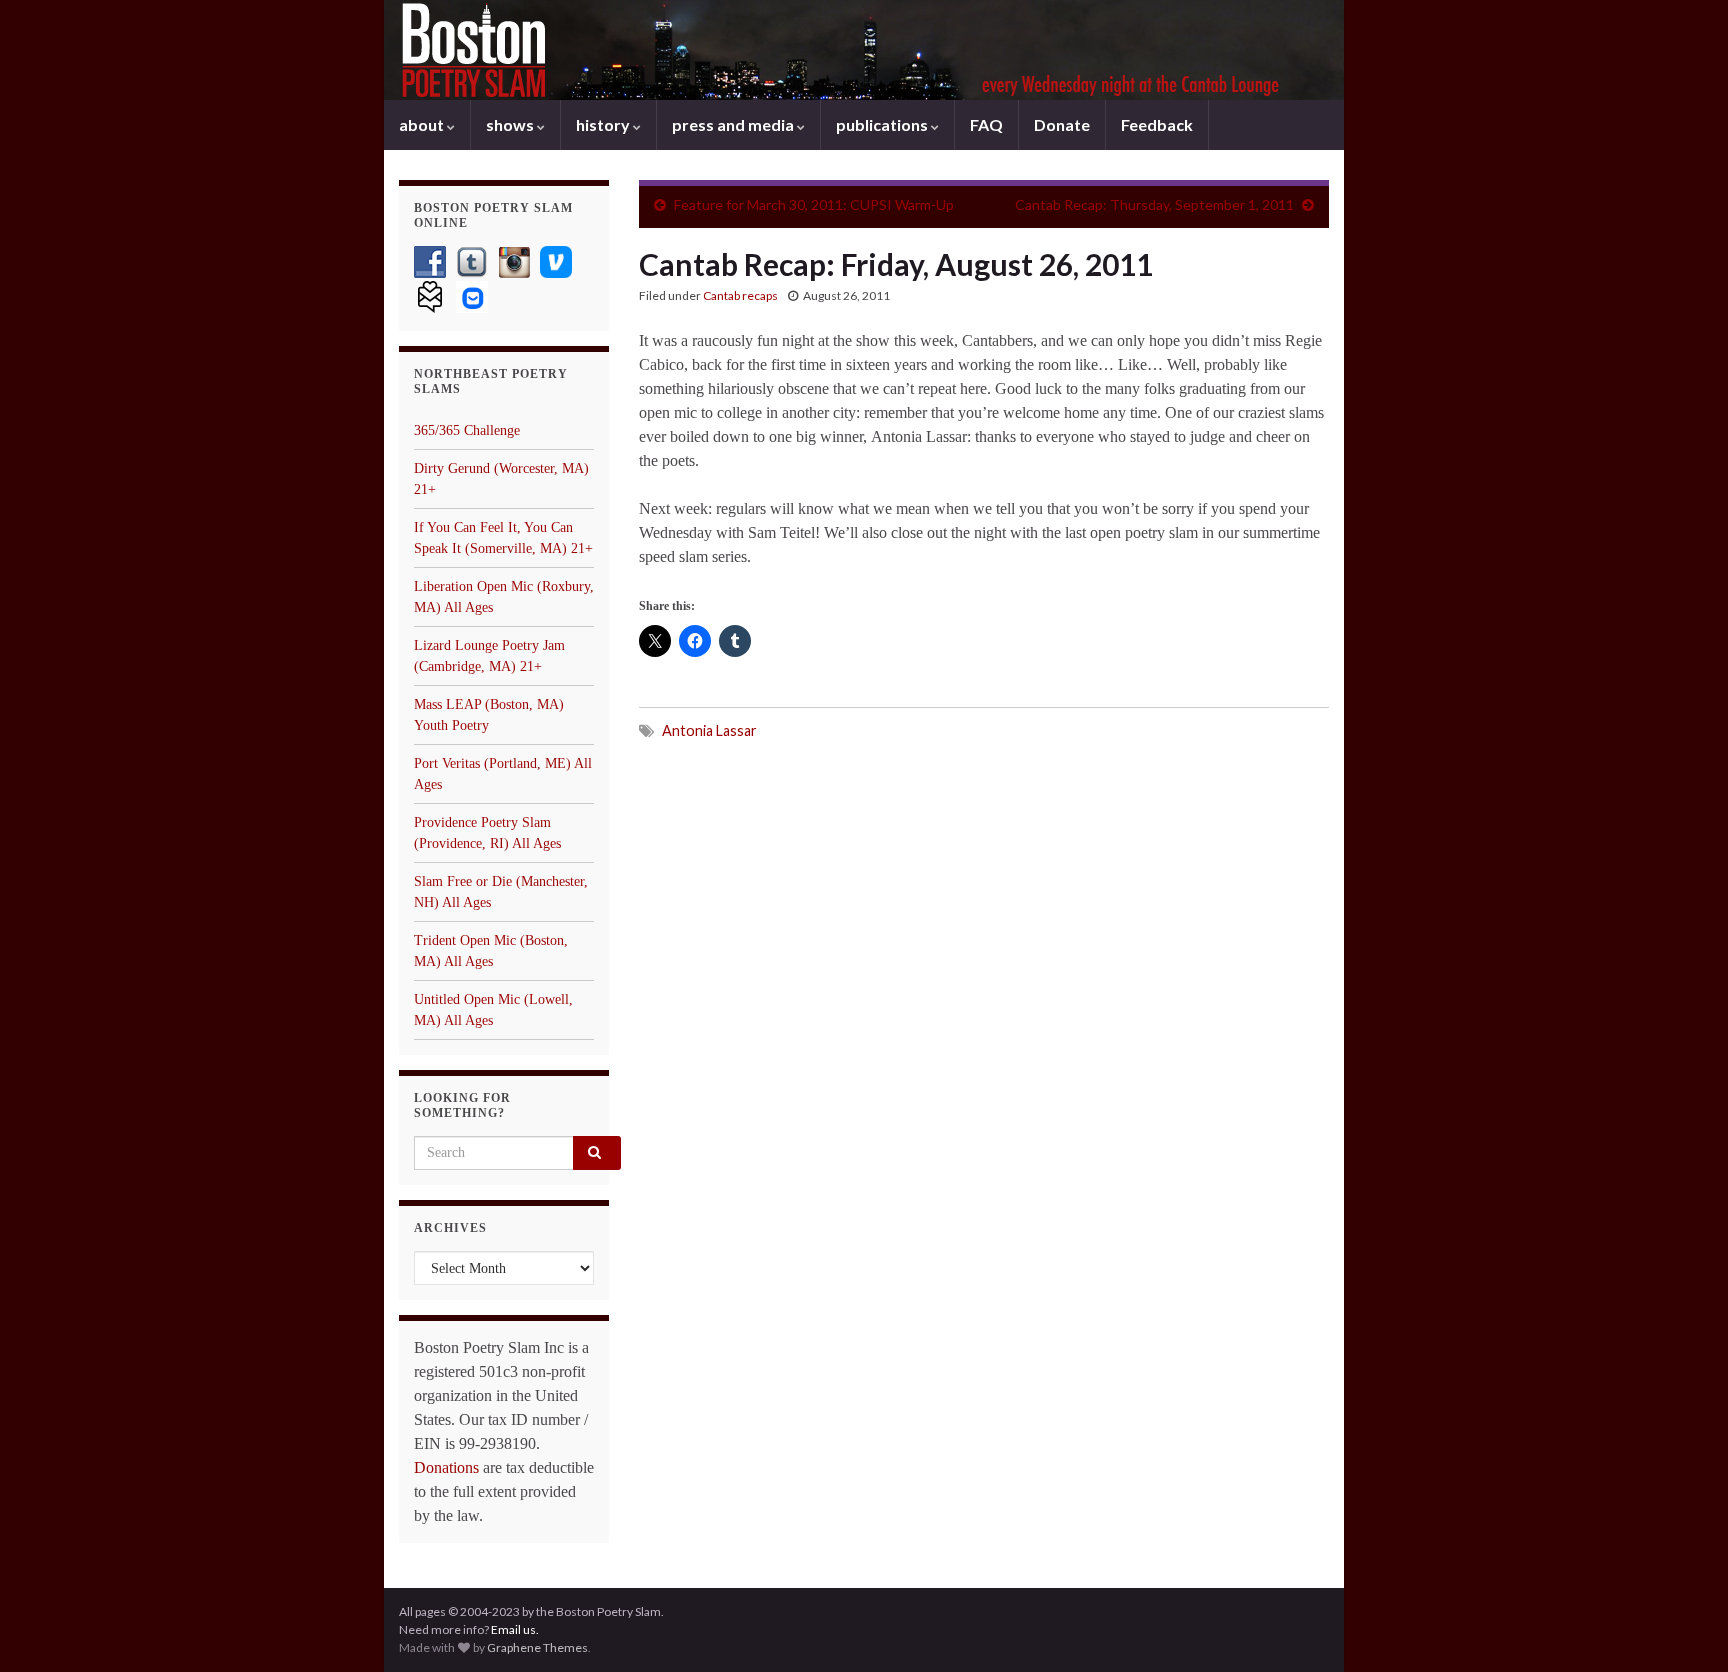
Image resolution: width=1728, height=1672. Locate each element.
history (604, 124)
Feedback (1157, 124)
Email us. (515, 1629)
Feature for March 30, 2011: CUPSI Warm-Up (814, 204)
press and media (734, 124)
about (423, 124)
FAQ (986, 124)
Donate (1062, 124)
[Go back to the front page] (864, 50)
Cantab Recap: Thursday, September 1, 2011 (1154, 204)
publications (883, 124)
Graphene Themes (537, 1647)
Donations (446, 1467)
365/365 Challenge (467, 430)
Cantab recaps (740, 295)
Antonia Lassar (709, 730)
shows (511, 124)
